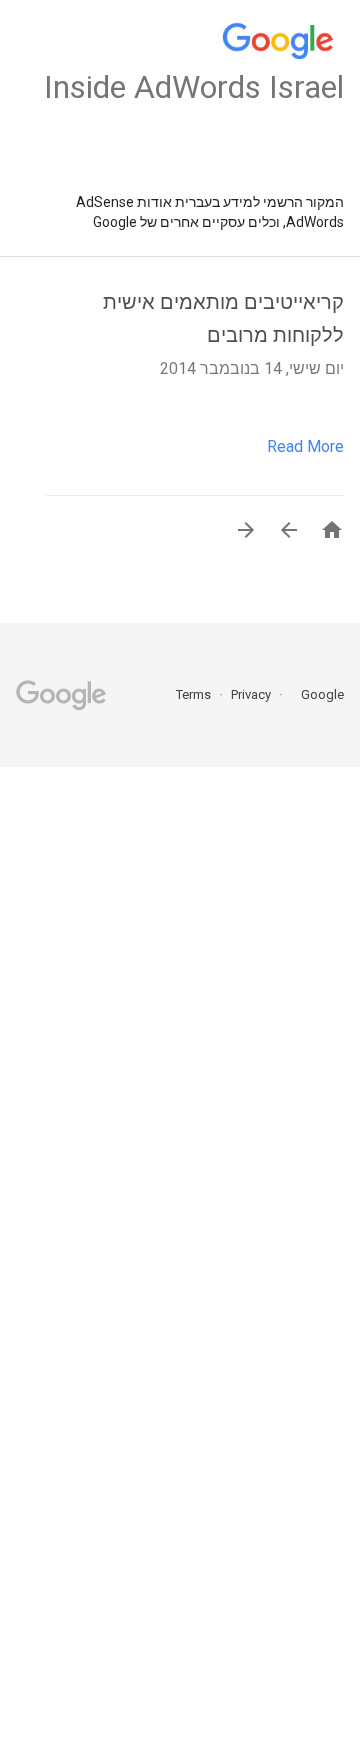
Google (316, 694)
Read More (305, 446)
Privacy (249, 694)
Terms (193, 694)
